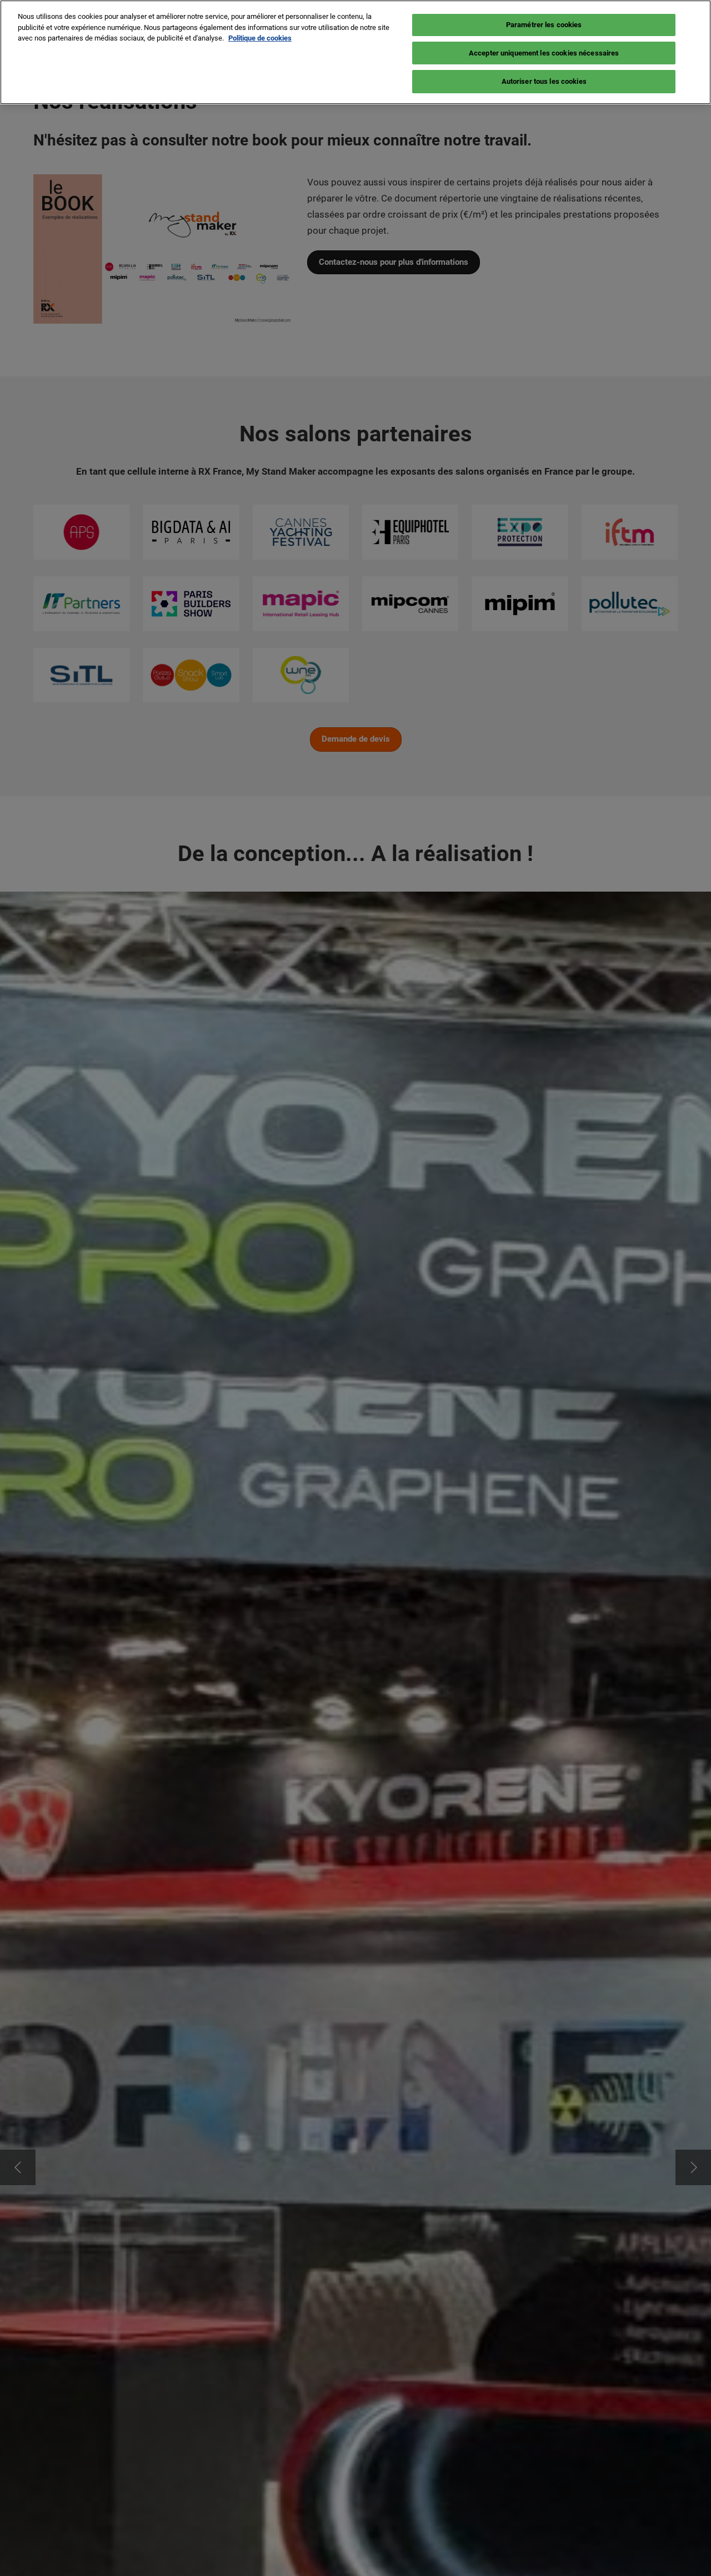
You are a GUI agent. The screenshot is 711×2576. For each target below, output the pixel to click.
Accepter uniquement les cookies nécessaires (544, 53)
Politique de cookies (260, 38)
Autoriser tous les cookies (544, 81)
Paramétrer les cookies (544, 25)
